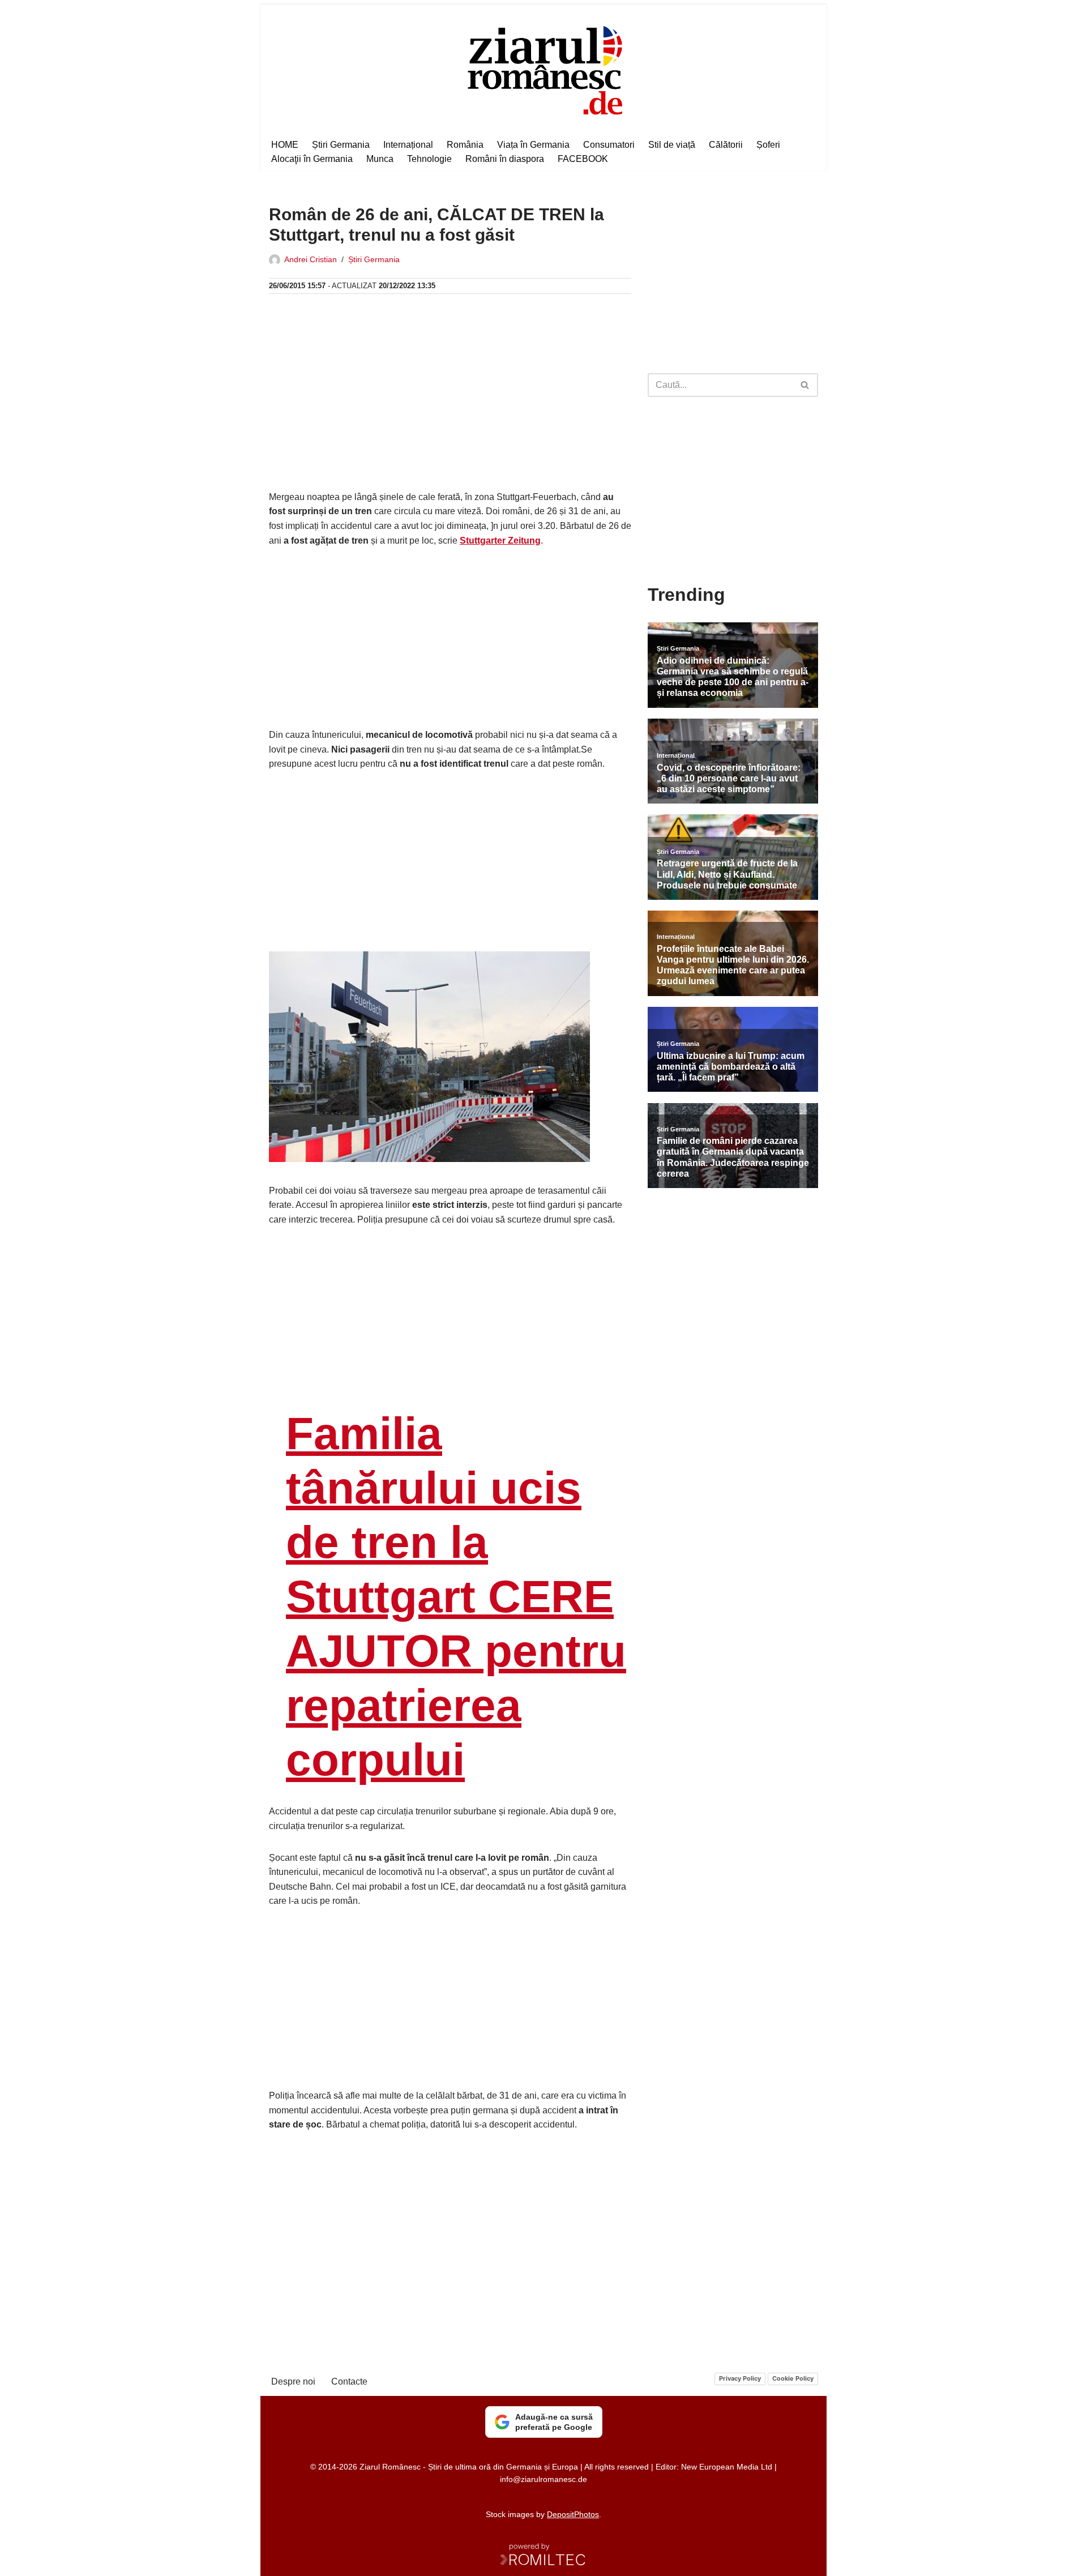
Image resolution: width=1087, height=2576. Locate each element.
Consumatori (609, 145)
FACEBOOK (583, 159)
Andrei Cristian (311, 259)
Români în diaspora (505, 159)
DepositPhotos (573, 2514)
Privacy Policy (740, 2378)
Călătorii (726, 145)
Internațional (408, 145)
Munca (380, 159)
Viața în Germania (533, 145)
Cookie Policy (793, 2378)
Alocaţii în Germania (312, 159)
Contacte (349, 2381)
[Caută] (805, 385)
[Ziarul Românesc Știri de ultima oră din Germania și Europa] (544, 69)
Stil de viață (672, 145)
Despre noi (293, 2381)
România (465, 145)
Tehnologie (429, 159)
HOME (285, 145)
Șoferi (768, 145)
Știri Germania (341, 145)
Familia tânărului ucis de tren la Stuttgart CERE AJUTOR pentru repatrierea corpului (456, 1597)
